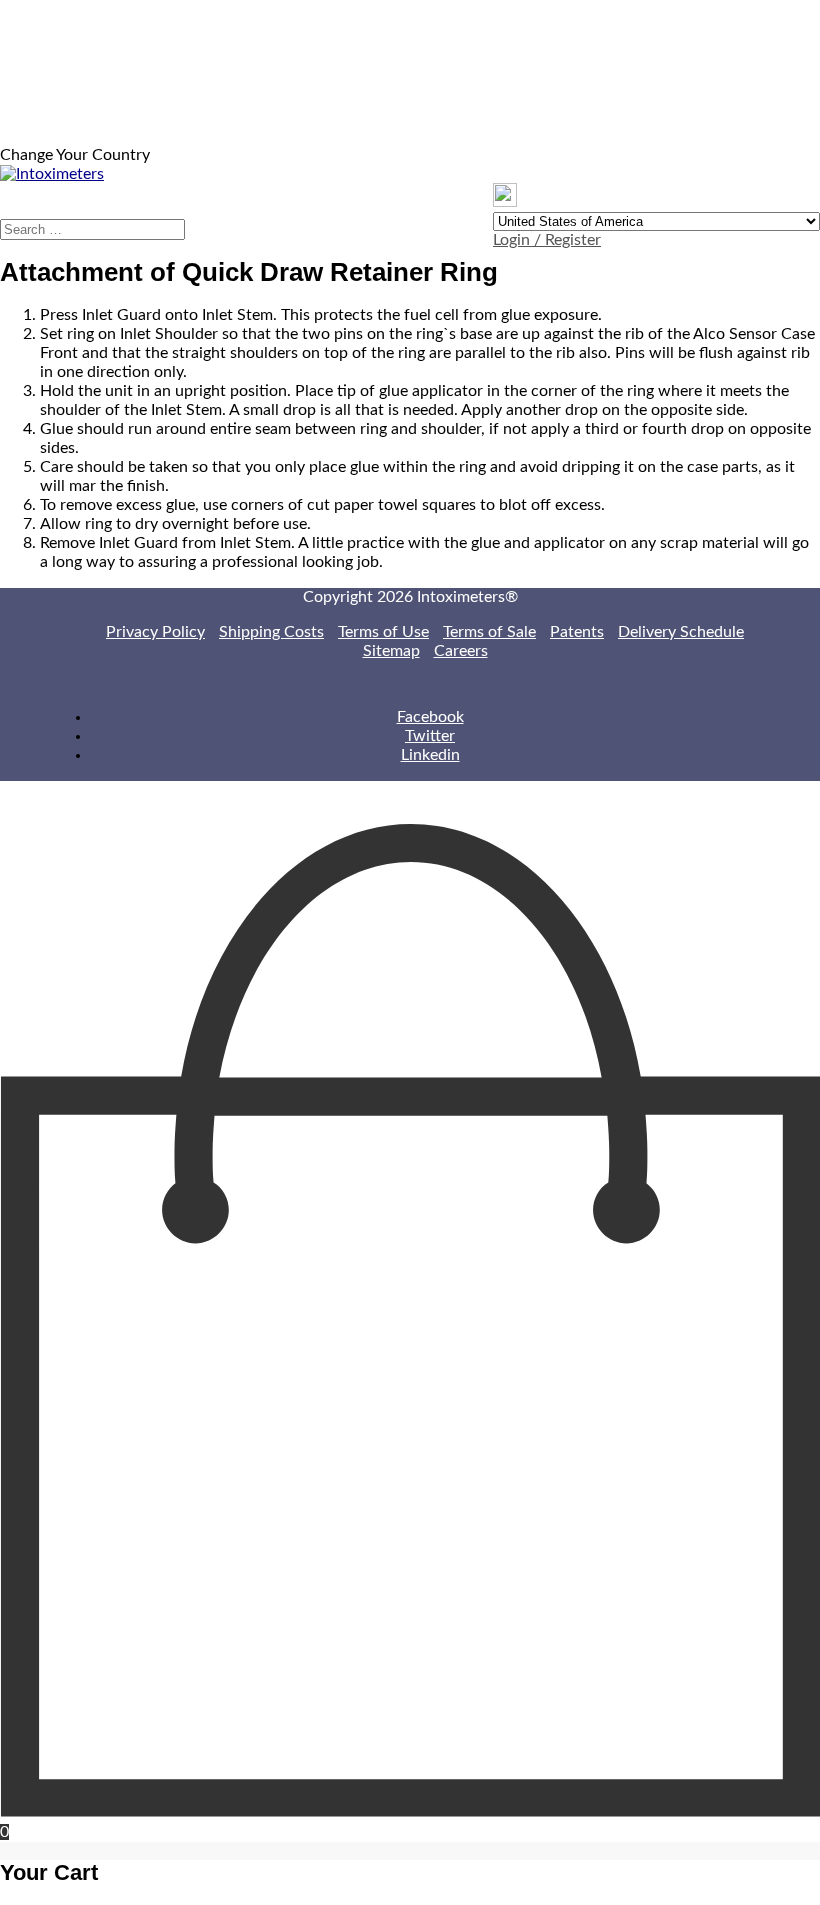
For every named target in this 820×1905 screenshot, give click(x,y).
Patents (577, 632)
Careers (461, 651)
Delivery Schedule (681, 632)
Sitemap (391, 651)
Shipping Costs (271, 632)
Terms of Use (383, 632)
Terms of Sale (489, 632)
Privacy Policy (155, 632)
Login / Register (547, 240)
